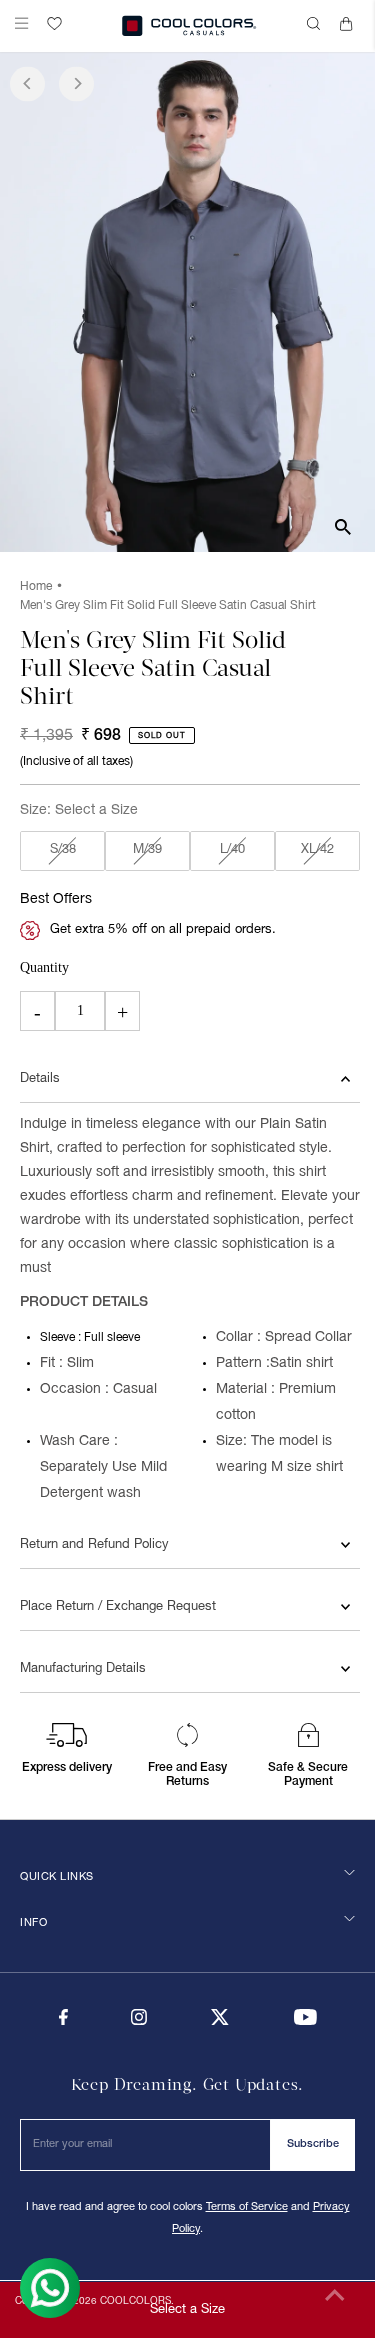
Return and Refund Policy (94, 1545)
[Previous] (27, 83)
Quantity (44, 967)
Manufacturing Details (83, 1669)
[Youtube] (305, 2022)
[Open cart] (350, 26)
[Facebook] (63, 2022)
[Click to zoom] (342, 527)
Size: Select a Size (79, 810)
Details (40, 1079)
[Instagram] (139, 2022)
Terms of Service (247, 2207)
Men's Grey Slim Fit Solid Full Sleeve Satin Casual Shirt (168, 605)
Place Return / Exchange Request (118, 1607)
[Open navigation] (26, 26)
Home (36, 586)
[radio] (62, 851)
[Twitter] (220, 2022)
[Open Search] (316, 26)
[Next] (76, 83)
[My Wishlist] (54, 23)
